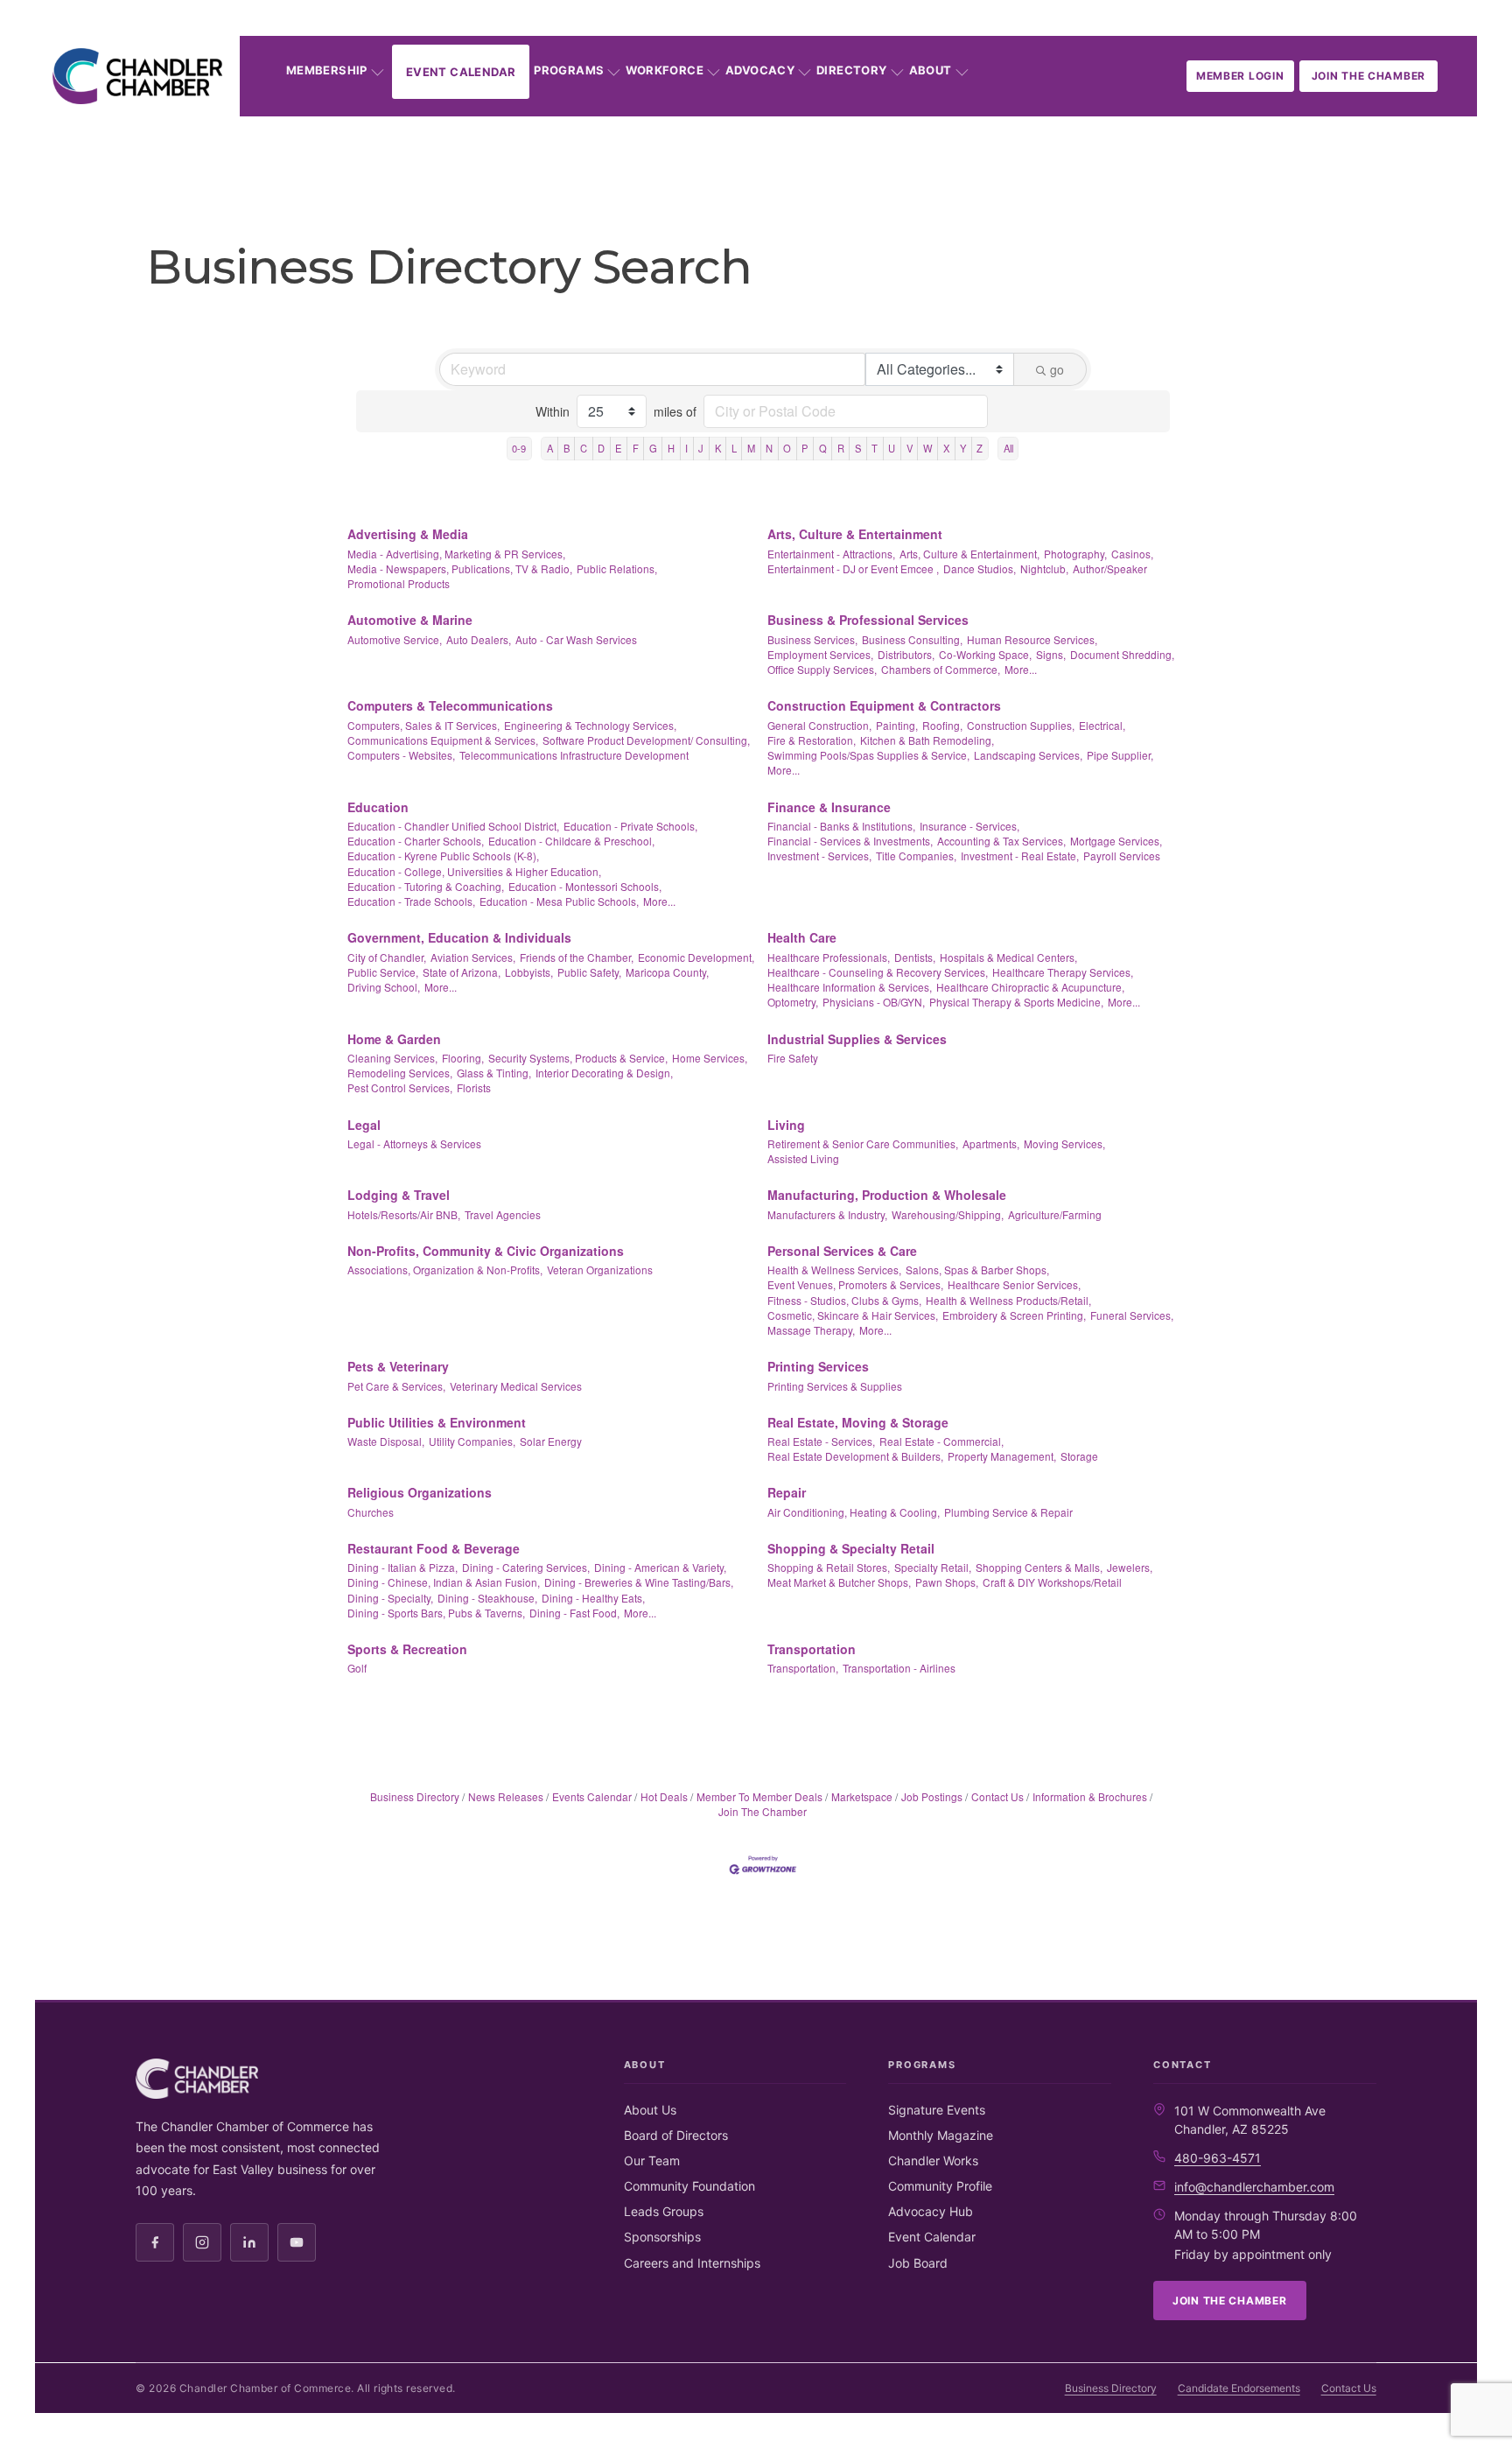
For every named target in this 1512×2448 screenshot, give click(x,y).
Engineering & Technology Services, (590, 725)
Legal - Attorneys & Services (414, 1143)
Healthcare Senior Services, (1014, 1284)
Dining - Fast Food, (574, 1613)
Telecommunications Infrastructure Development (574, 755)
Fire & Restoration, (812, 740)
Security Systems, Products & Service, (578, 1058)
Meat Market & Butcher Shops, (839, 1582)
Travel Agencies (503, 1214)
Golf (357, 1668)
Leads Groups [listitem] (664, 2211)
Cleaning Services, (392, 1058)
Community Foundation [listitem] (689, 2186)
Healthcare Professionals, (829, 957)
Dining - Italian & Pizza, (402, 1567)
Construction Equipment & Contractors (884, 705)
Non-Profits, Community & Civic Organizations (486, 1251)
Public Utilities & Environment (437, 1422)
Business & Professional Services (868, 620)
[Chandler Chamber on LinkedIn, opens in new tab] (249, 2242)
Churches (371, 1512)
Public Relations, (617, 568)
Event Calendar (461, 72)
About (931, 70)
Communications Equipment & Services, (443, 740)
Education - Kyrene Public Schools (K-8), (443, 856)
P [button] (805, 448)
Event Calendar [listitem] (932, 2237)
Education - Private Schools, (630, 826)
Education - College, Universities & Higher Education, (474, 871)
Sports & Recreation (407, 1649)
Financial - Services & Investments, (850, 841)
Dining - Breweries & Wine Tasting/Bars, (639, 1582)
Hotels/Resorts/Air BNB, (404, 1214)
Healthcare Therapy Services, (1063, 972)
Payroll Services (1122, 856)
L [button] (734, 448)
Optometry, (793, 1002)
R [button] (841, 448)
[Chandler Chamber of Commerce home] (137, 76)
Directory (852, 70)
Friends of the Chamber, (577, 957)
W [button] (928, 448)
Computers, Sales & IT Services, (423, 725)
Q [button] (823, 448)
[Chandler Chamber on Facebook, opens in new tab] (155, 2242)
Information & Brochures (1090, 1796)
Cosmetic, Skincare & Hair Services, (853, 1315)
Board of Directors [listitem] (676, 2135)
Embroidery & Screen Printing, (1014, 1315)
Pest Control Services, (400, 1087)
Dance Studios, (980, 568)
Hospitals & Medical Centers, (1008, 957)
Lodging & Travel (399, 1195)
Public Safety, (589, 972)
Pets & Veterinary (398, 1366)
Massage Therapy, (811, 1330)
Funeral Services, (1132, 1315)
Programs (569, 70)
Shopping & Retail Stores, (829, 1567)
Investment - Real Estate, (1020, 856)
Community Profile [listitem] (940, 2186)
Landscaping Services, (1028, 755)
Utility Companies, (472, 1441)
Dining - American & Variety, (660, 1567)
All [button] (1008, 448)
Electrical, (1102, 725)
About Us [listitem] (650, 2110)
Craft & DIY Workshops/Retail (1052, 1582)
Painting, (897, 725)
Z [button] (980, 448)
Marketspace (862, 1796)
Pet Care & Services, (396, 1386)
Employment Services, (820, 654)
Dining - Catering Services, (526, 1567)
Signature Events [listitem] (937, 2110)
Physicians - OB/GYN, (874, 1002)
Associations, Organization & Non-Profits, (445, 1270)
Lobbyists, (529, 972)
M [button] (751, 448)
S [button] (858, 448)
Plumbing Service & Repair (1008, 1512)
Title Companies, (916, 856)
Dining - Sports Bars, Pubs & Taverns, (436, 1613)
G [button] (653, 448)
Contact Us (997, 1796)
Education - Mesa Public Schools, (559, 901)
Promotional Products (399, 583)
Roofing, (942, 725)
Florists (474, 1087)
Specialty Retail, (933, 1567)
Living (786, 1125)
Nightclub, (1044, 568)
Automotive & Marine (410, 620)
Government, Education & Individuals (459, 937)
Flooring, (463, 1058)
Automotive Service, (395, 639)
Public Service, (383, 972)
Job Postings (932, 1796)
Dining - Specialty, (390, 1598)
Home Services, (710, 1058)
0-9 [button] (519, 448)
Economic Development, (696, 957)
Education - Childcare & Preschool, (571, 841)
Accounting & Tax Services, (1001, 841)
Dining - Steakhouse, (487, 1598)
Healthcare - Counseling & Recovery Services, (878, 972)
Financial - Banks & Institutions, (841, 826)
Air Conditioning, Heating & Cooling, (854, 1512)
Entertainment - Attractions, (831, 554)
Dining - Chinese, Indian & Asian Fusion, (444, 1582)
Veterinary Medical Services (516, 1386)
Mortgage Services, (1116, 841)
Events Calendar (592, 1796)
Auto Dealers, (479, 639)
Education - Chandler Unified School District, (453, 826)
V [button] (910, 448)
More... (1021, 669)
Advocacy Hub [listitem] (931, 2211)
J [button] (701, 448)
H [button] (671, 448)
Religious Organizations (420, 1492)
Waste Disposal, (386, 1441)
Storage (1079, 1456)
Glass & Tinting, (494, 1073)
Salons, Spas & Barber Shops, (977, 1270)
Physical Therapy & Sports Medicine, (1016, 1002)
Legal (364, 1125)
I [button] (686, 448)
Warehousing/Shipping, (948, 1214)
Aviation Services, (473, 957)
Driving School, (384, 987)
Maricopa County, (667, 972)
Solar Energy (551, 1441)
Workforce (665, 70)
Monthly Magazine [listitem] (941, 2135)
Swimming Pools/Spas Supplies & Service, (868, 755)
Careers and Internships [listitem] (692, 2263)
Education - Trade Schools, (411, 901)
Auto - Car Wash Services (576, 639)
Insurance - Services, (969, 826)
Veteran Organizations (600, 1270)
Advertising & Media (408, 534)
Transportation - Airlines (899, 1668)
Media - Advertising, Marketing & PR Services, (456, 554)
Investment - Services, (819, 856)
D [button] (601, 448)
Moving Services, (1064, 1143)
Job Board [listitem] (918, 2263)
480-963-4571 (1218, 2158)
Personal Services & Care (842, 1251)
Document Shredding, (1122, 654)
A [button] (550, 448)
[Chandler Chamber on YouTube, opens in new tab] (297, 2242)
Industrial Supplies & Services (857, 1039)
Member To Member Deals (759, 1796)
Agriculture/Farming (1055, 1214)
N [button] (769, 448)
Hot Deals (664, 1796)
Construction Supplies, (1021, 725)
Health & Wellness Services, (834, 1270)
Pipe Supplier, (1120, 755)
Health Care (802, 937)
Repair (787, 1492)
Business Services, (812, 639)
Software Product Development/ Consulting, (646, 740)
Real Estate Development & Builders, (855, 1456)
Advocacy (760, 70)
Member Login (1240, 76)
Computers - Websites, (401, 755)
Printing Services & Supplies (835, 1386)
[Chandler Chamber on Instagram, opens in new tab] (202, 2242)
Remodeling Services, (400, 1073)
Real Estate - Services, (821, 1441)
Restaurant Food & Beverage (434, 1548)
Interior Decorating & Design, (604, 1073)
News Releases (506, 1796)
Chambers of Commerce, (941, 669)
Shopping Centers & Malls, (1039, 1567)
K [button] (718, 448)
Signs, (1051, 654)
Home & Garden (394, 1039)
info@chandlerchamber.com (1254, 2187)
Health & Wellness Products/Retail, (1008, 1300)
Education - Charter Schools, (416, 841)
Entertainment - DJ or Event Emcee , (853, 568)
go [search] (1057, 369)
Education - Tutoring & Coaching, (426, 886)
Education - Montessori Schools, (585, 886)
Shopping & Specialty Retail (851, 1548)
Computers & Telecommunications (450, 705)
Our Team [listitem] (652, 2160)
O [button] (787, 448)
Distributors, (906, 654)
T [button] (875, 448)
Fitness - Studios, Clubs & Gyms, (844, 1300)
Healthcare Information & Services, (850, 987)
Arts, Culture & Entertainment (855, 534)
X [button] (946, 448)
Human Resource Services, (1032, 639)
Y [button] (963, 448)
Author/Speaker (1110, 568)
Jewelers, (1130, 1567)
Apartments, (991, 1143)
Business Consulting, (912, 639)
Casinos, (1132, 554)
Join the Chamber (1369, 76)
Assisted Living (803, 1158)
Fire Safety (793, 1058)
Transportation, (803, 1668)
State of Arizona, (462, 972)
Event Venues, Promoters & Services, (855, 1284)
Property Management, (1002, 1456)
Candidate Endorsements (1239, 2388)
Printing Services (818, 1366)
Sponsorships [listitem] (662, 2237)
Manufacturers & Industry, (827, 1214)
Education (378, 807)
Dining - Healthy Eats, (593, 1598)
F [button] (636, 448)
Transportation (812, 1649)
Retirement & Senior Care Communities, (863, 1143)
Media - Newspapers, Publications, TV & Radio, (460, 568)
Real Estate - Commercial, (941, 1441)
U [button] (892, 448)
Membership (327, 70)
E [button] (618, 448)
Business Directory (415, 1796)
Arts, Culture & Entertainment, (969, 554)
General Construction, (819, 725)
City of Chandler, (387, 957)
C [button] (584, 448)
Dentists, (915, 957)
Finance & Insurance (829, 807)
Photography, (1075, 554)
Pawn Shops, (947, 1582)
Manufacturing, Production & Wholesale (887, 1195)
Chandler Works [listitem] (933, 2160)
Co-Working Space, (985, 654)
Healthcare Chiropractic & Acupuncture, (1030, 987)
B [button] (567, 448)
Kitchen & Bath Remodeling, (927, 740)
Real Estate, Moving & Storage (858, 1422)
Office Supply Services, (822, 669)
